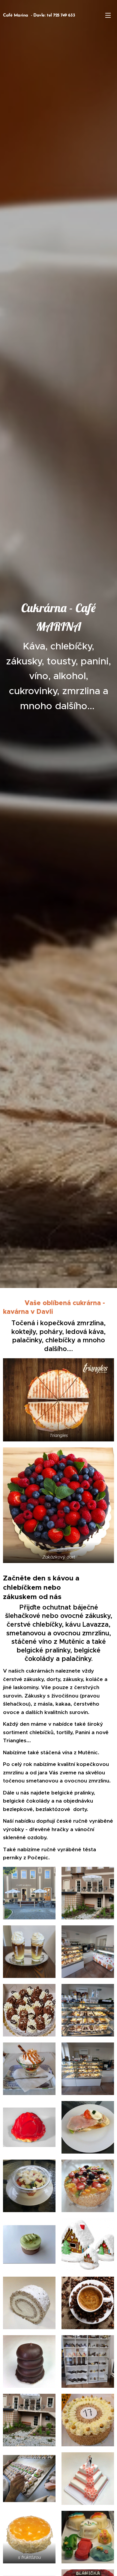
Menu (108, 15)
